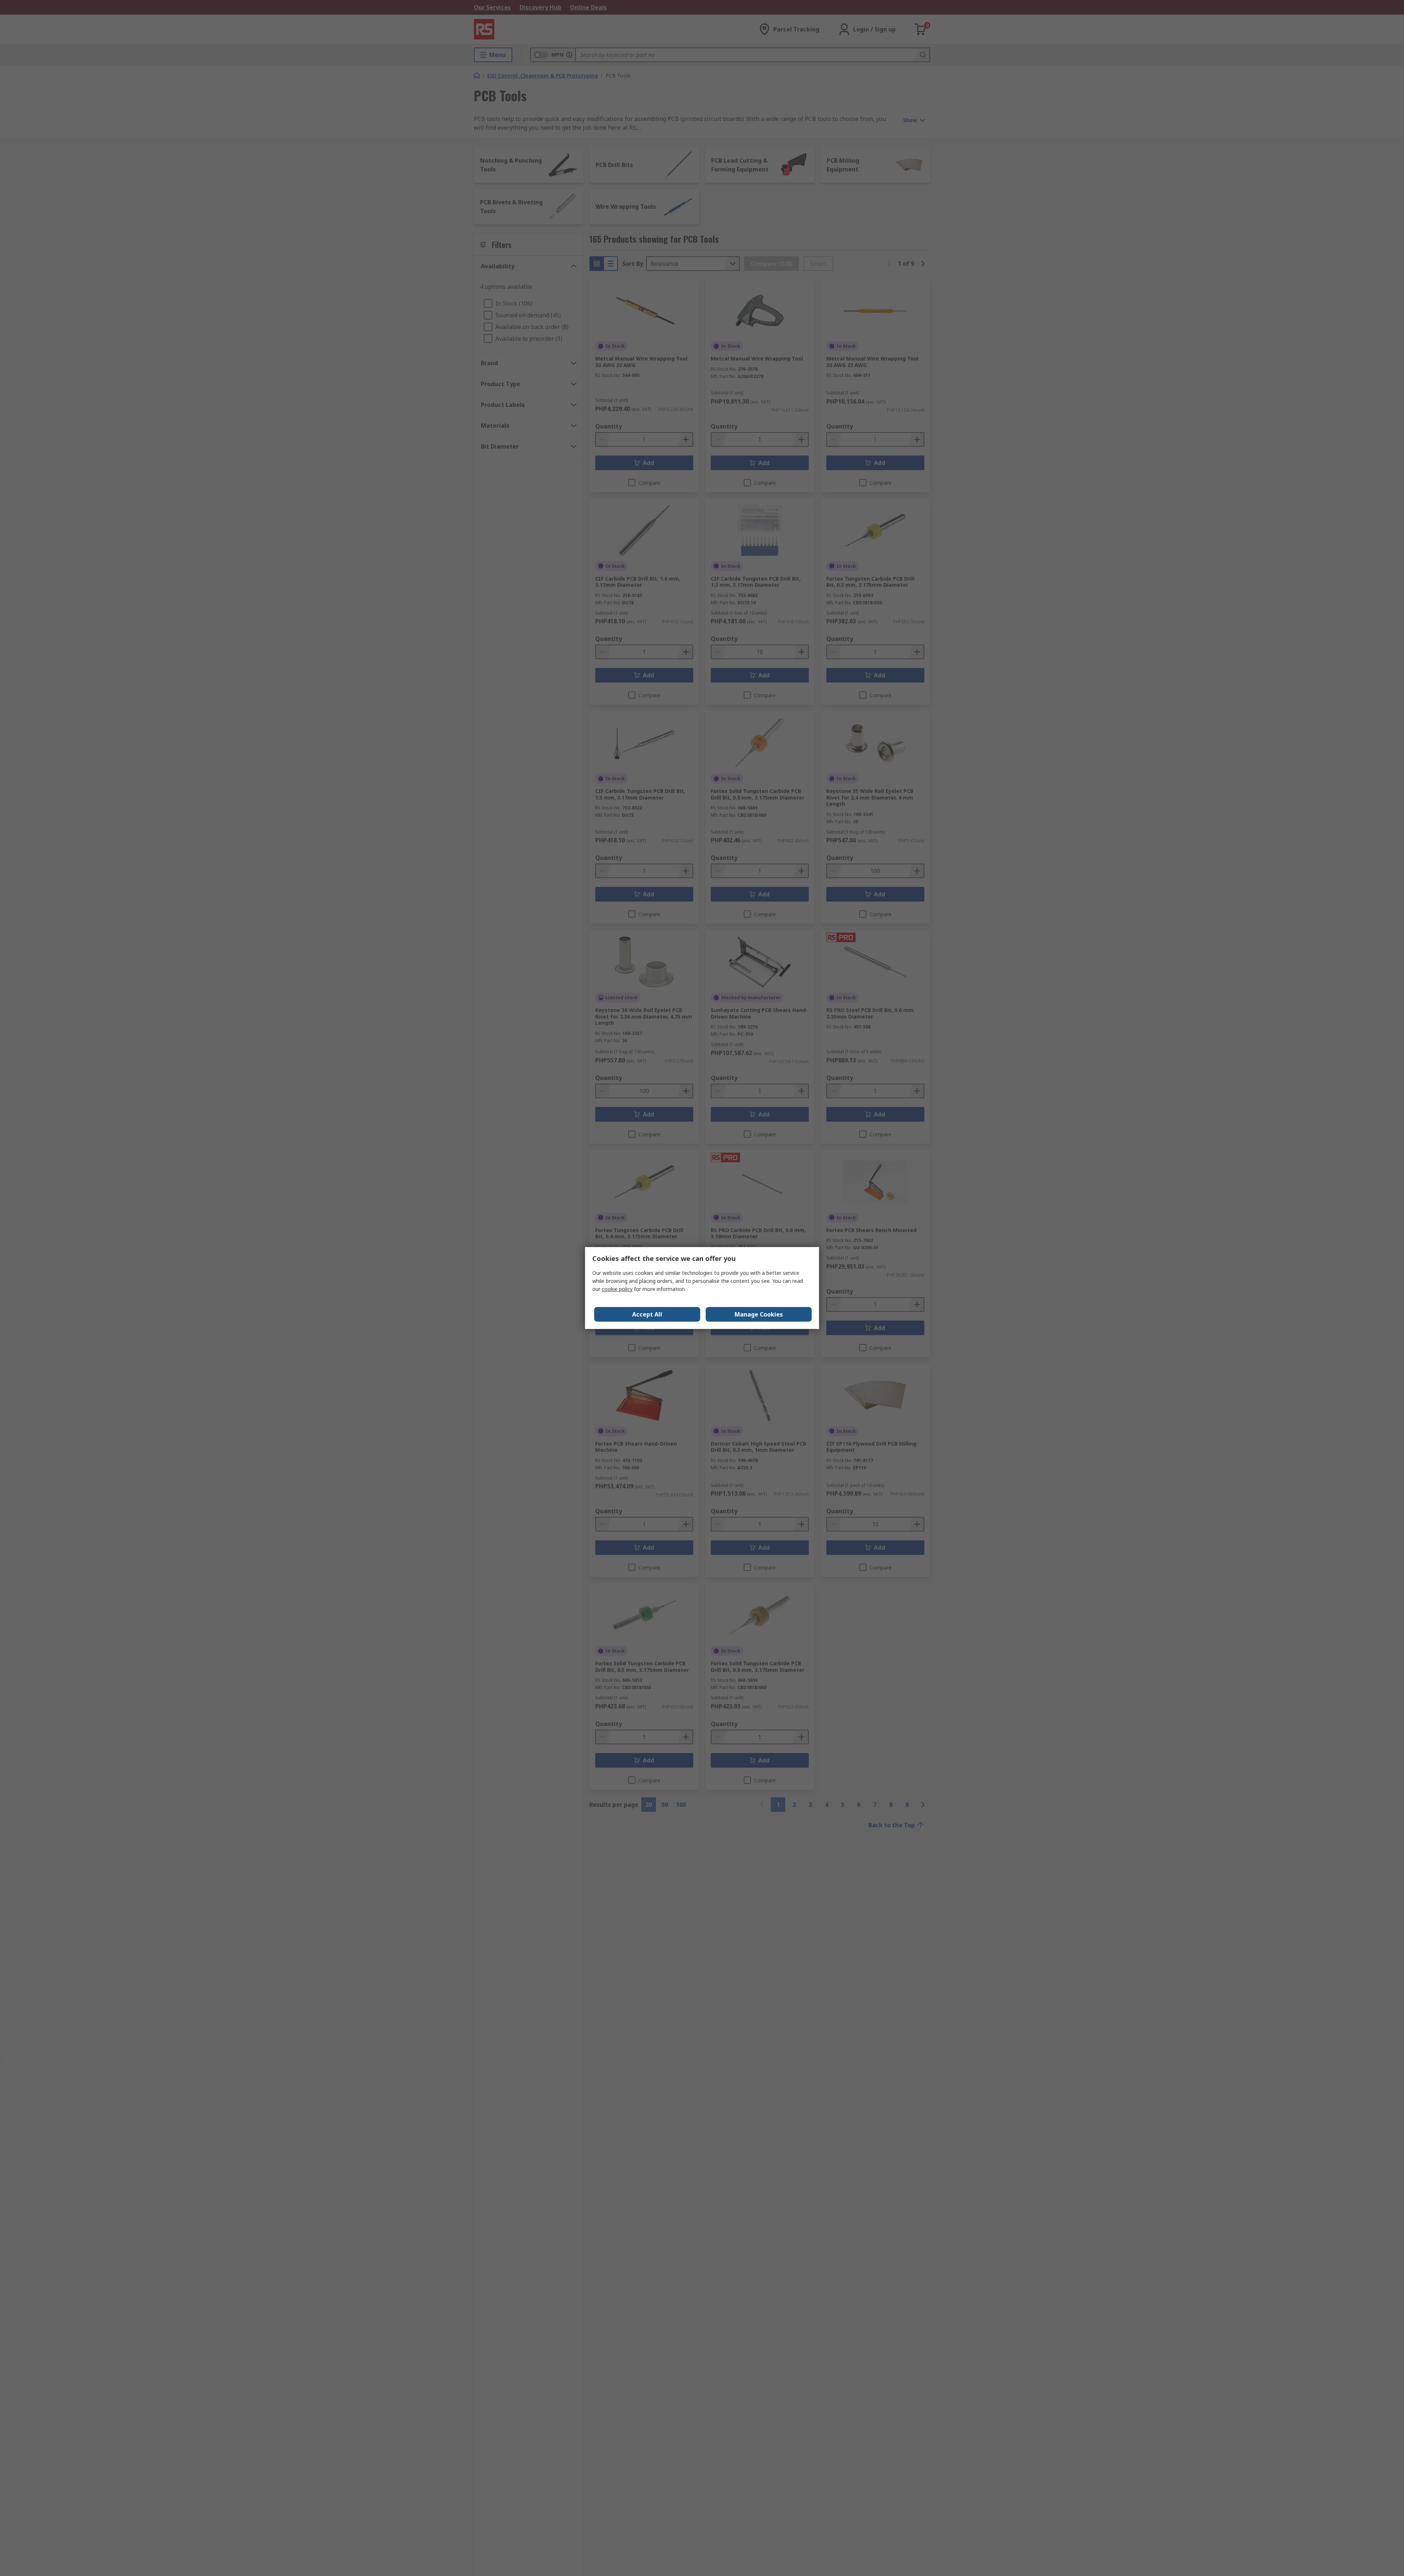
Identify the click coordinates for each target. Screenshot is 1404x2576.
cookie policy (617, 1289)
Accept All (647, 1314)
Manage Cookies (759, 1314)
